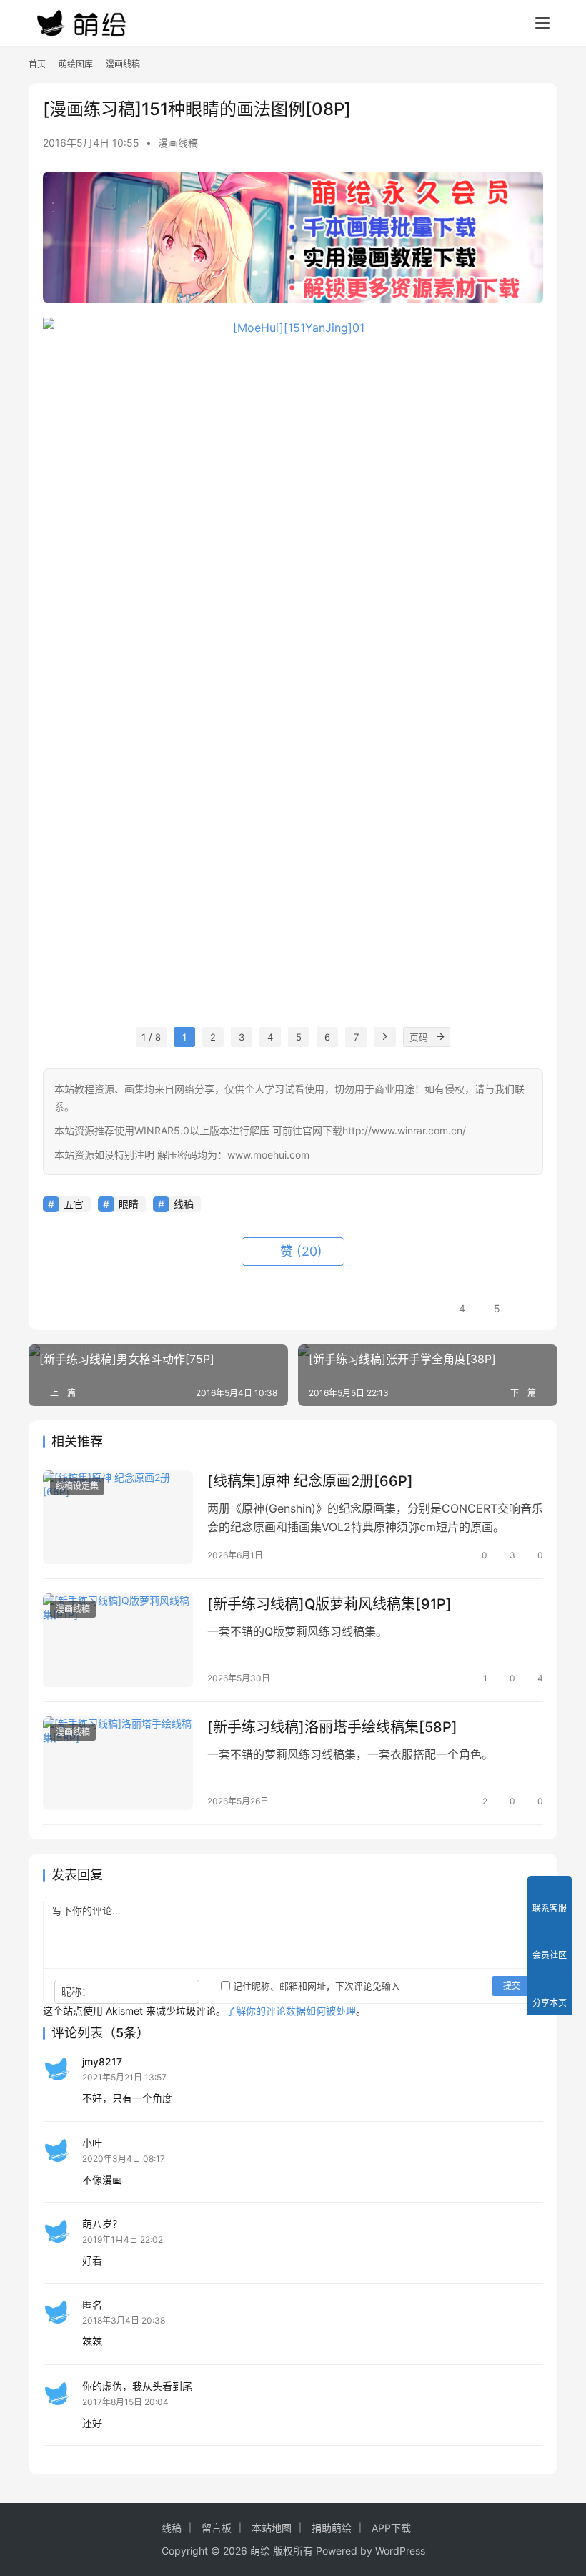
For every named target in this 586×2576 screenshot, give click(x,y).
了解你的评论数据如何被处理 (291, 2011)
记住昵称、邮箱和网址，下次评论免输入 (315, 1986)
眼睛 (129, 1204)
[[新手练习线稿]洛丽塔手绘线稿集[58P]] (118, 1763)
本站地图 (272, 2528)
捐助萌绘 (332, 2528)
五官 (74, 1204)
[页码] (440, 1037)
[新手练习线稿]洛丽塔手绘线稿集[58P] (332, 1727)
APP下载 (391, 2528)
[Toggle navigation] (542, 23)
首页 (37, 64)
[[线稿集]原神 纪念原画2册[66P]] (118, 1517)
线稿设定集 (77, 1486)
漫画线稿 (178, 143)
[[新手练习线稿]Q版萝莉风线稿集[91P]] (118, 1640)
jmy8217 (102, 2061)
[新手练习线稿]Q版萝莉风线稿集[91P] (329, 1604)
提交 (512, 1986)
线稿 (184, 1204)
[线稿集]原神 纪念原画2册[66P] (310, 1481)
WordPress (400, 2551)
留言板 (217, 2528)
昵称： (76, 1991)
